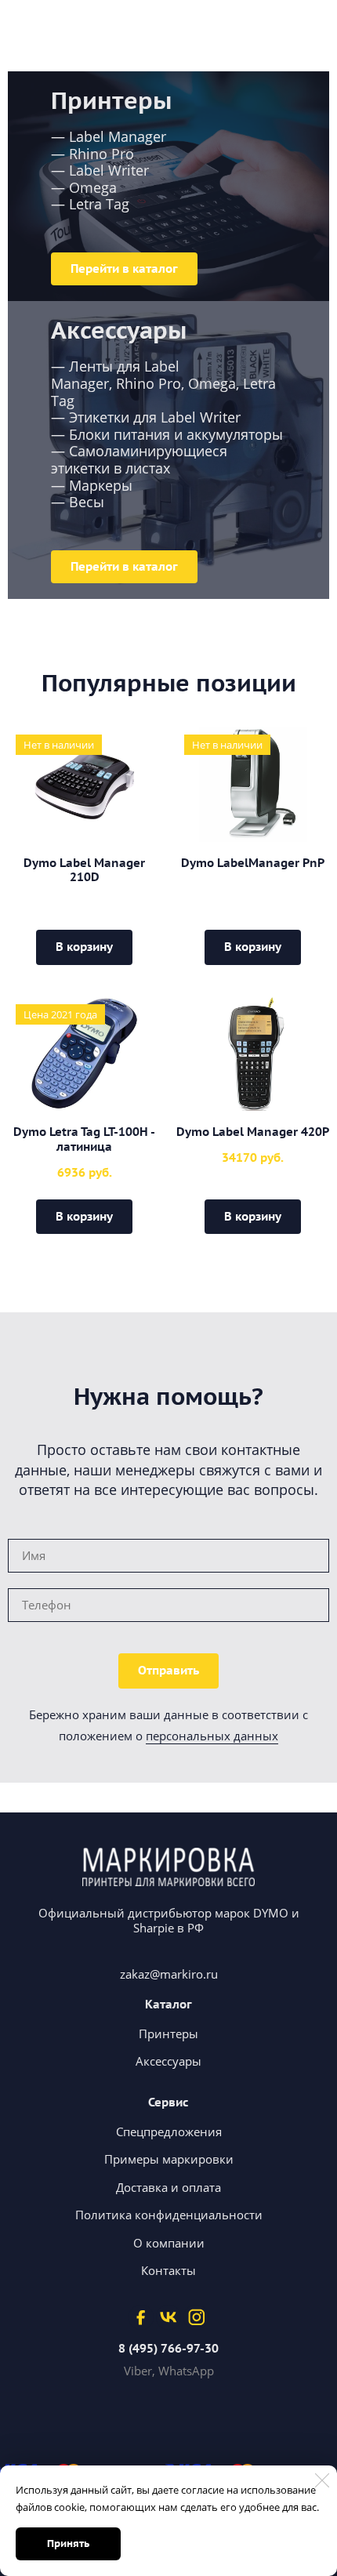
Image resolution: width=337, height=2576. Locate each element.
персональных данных (212, 1736)
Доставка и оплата (168, 2187)
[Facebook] (141, 2317)
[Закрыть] (322, 2480)
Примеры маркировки (169, 2159)
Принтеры (168, 2034)
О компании (169, 2243)
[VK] (168, 2317)
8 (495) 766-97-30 (168, 2349)
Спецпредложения (169, 2132)
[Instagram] (196, 2317)
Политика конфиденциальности (169, 2215)
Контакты (168, 2270)
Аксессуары (168, 2061)
